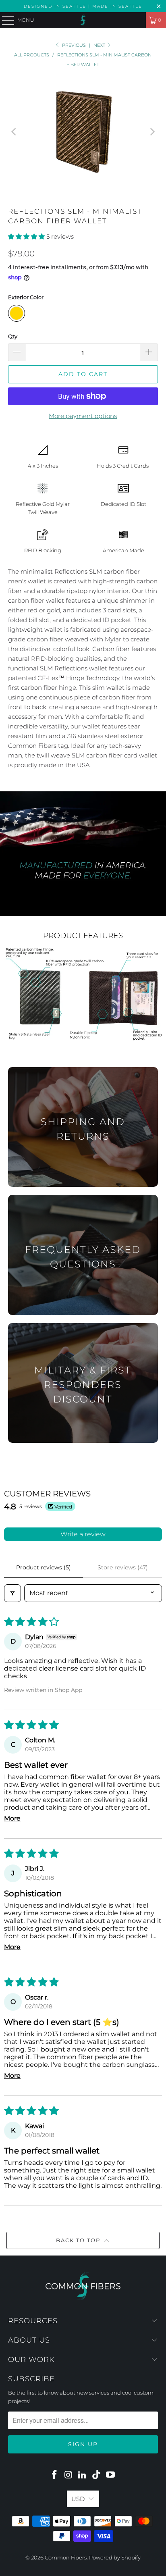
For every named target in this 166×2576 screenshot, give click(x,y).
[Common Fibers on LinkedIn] (83, 2475)
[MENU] (4, 20)
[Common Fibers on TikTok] (97, 2475)
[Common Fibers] (83, 20)
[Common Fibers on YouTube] (111, 2475)
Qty (13, 336)
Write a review (83, 1534)
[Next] (152, 132)
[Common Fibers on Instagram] (68, 2475)
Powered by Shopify (115, 2557)
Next (100, 45)
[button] (26, 236)
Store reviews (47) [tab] (123, 1567)
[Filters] (12, 1593)
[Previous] (14, 132)
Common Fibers (66, 2557)
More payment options (83, 416)
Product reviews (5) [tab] (44, 1567)
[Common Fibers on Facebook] (55, 2475)
